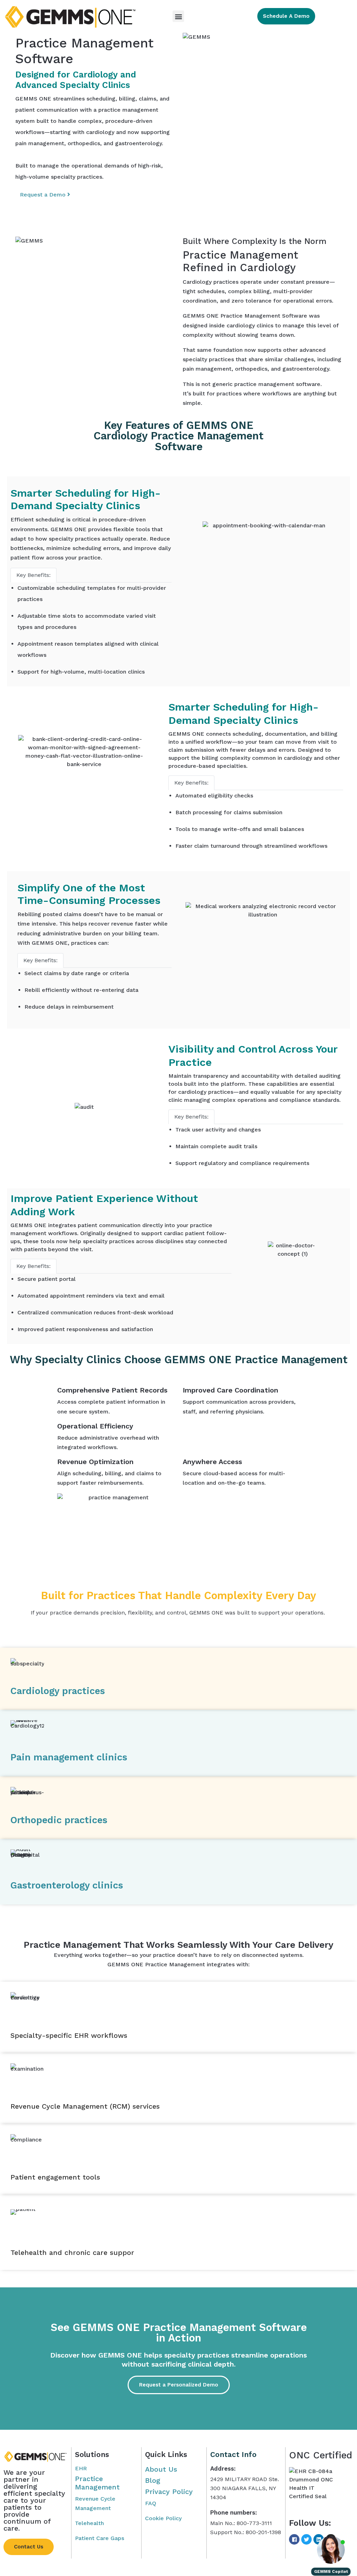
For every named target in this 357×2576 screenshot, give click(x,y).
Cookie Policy (163, 2518)
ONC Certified (321, 2455)
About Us (161, 2469)
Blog (153, 2480)
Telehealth (89, 2523)
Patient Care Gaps (100, 2538)
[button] (178, 16)
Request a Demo (44, 195)
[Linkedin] (319, 2539)
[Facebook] (294, 2539)
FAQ (151, 2503)
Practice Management (97, 2483)
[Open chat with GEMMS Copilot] (331, 2550)
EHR (81, 2468)
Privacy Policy (169, 2492)
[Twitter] (306, 2539)
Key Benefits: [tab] (33, 575)
